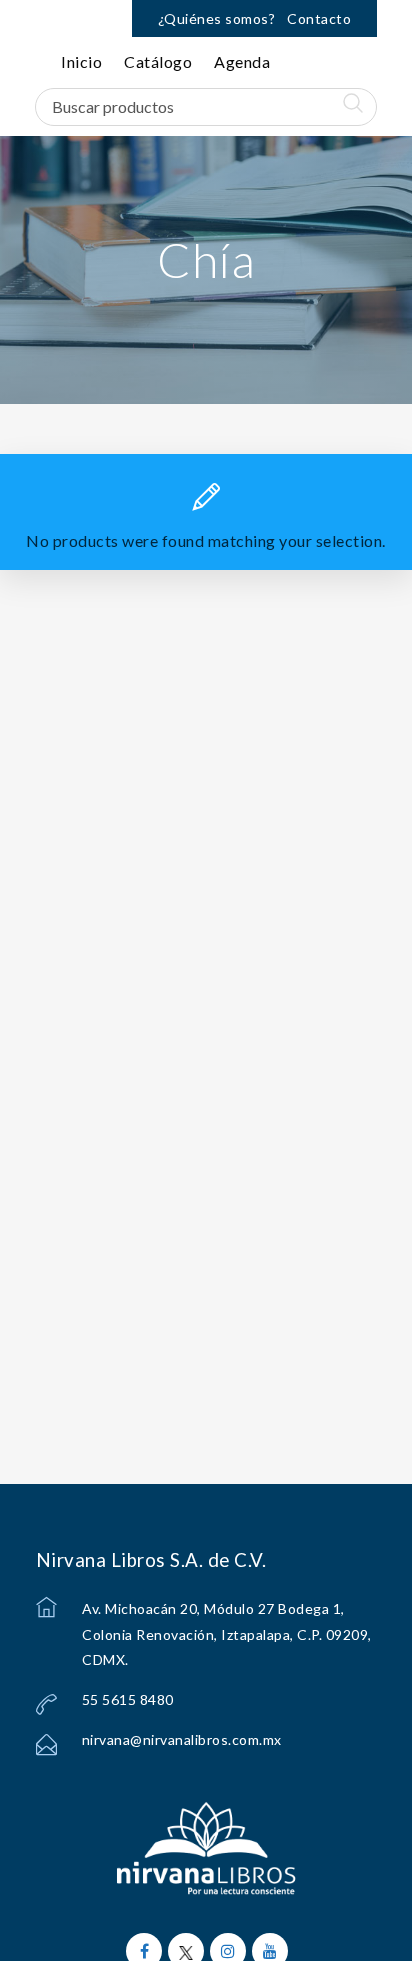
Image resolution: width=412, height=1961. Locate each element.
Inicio (81, 61)
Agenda (242, 61)
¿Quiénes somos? (217, 18)
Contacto (319, 18)
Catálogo (158, 61)
